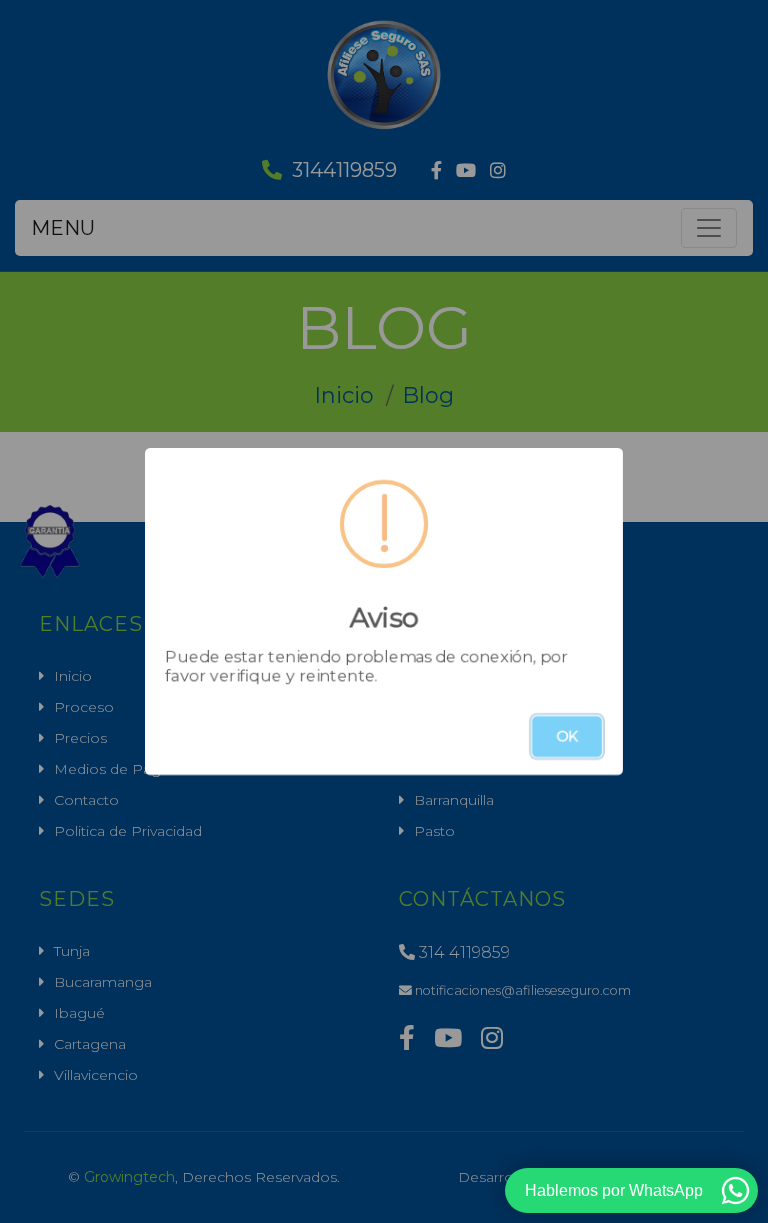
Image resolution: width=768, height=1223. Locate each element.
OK (567, 736)
